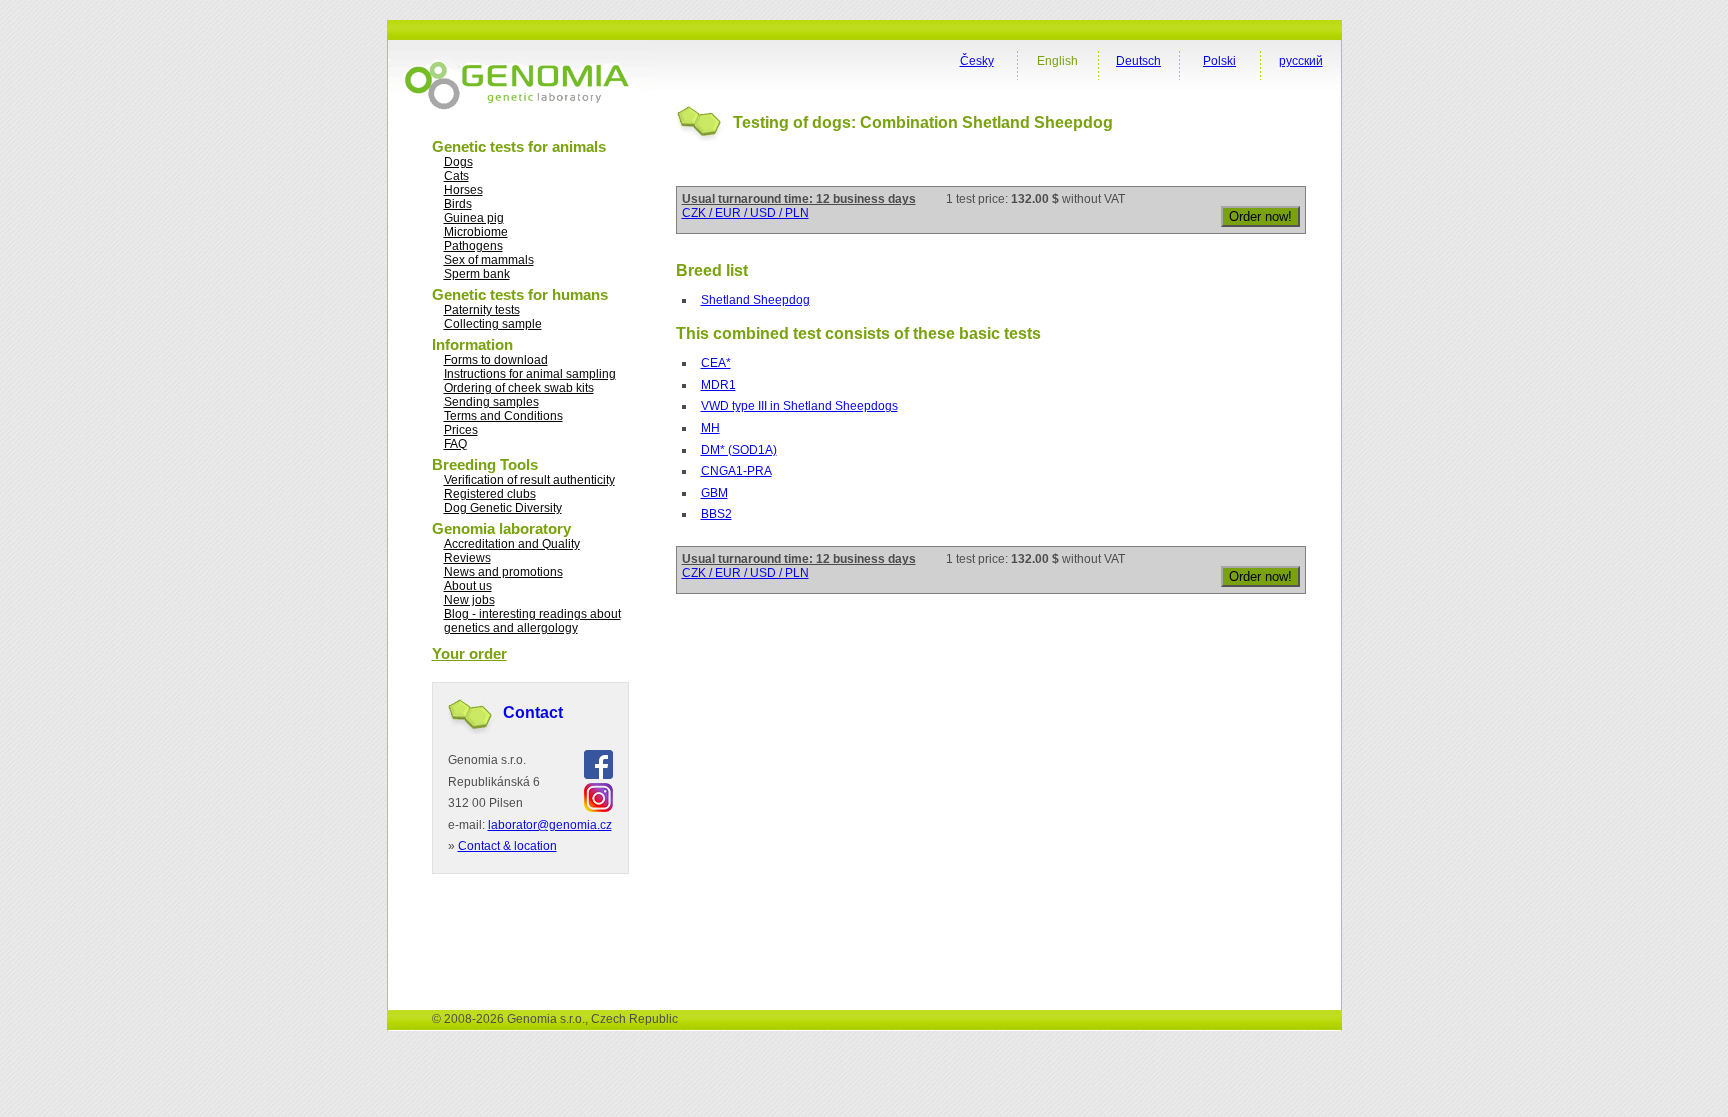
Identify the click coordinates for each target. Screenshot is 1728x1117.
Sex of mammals (489, 260)
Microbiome (476, 232)
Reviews (467, 558)
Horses (463, 190)
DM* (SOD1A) (739, 450)
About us (468, 586)
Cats (456, 176)
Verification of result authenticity (529, 480)
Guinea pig (474, 218)
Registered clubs (490, 494)
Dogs (458, 162)
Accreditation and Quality (512, 544)
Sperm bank (477, 274)
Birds (458, 204)
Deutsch (1138, 61)
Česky (977, 61)
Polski (1219, 61)
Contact (533, 712)
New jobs (469, 600)
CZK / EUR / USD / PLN (745, 213)
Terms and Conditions (503, 416)
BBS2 (716, 514)
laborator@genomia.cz (550, 825)
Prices (461, 430)
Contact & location (507, 846)
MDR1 (718, 385)
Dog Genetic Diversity (503, 508)
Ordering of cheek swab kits (519, 388)
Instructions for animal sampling (530, 374)
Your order (469, 653)
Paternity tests (482, 310)
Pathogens (473, 246)
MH (710, 428)
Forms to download (496, 360)
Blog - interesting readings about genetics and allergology (532, 621)
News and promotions (503, 572)
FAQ (455, 444)
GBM (714, 493)
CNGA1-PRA (736, 471)
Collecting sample (493, 324)
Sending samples (491, 402)
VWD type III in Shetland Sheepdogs (799, 406)
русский (1301, 61)
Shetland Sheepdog (755, 300)
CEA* (716, 363)
